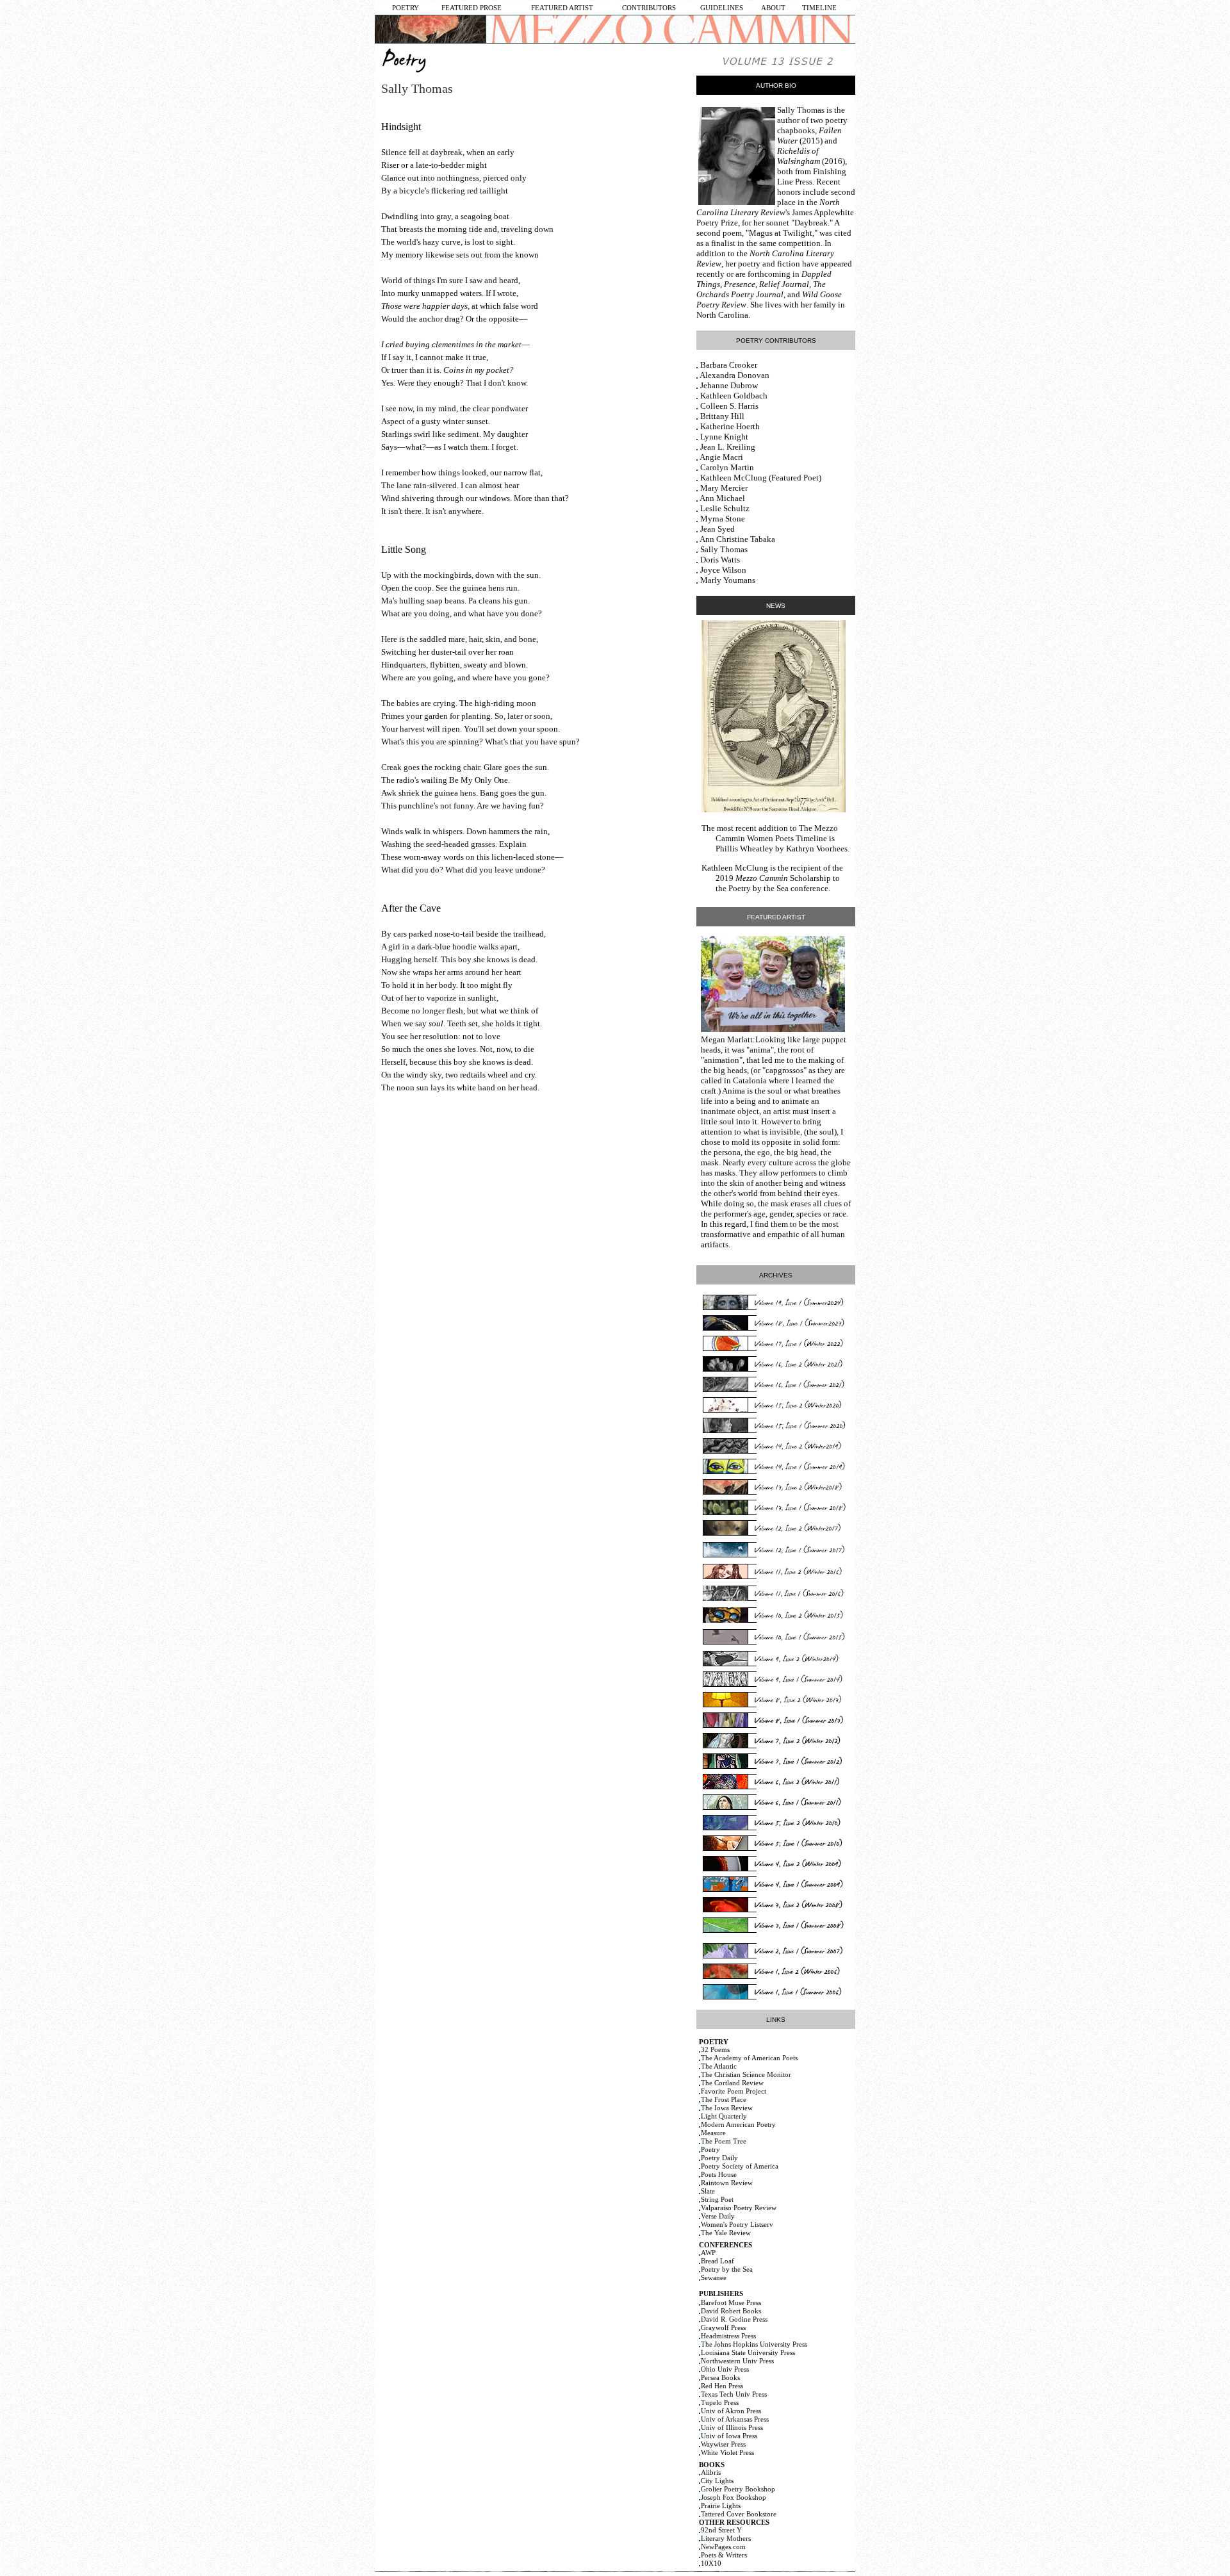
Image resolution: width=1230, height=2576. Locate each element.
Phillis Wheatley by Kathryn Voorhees (782, 849)
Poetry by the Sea (758, 888)
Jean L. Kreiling (728, 447)
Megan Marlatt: (728, 1039)
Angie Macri (721, 457)
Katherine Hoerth (730, 426)
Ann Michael (722, 498)
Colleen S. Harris (729, 406)
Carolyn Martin (727, 467)
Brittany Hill (722, 416)
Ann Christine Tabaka (737, 539)
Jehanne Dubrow (729, 385)
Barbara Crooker (729, 365)
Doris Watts (720, 560)
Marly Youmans (728, 580)
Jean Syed (717, 529)
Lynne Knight (724, 437)
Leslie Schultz (725, 508)
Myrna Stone (723, 519)
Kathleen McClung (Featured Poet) (761, 478)
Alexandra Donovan (734, 375)
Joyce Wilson (723, 570)
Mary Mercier (724, 488)
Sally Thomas (801, 110)
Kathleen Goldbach (734, 396)
